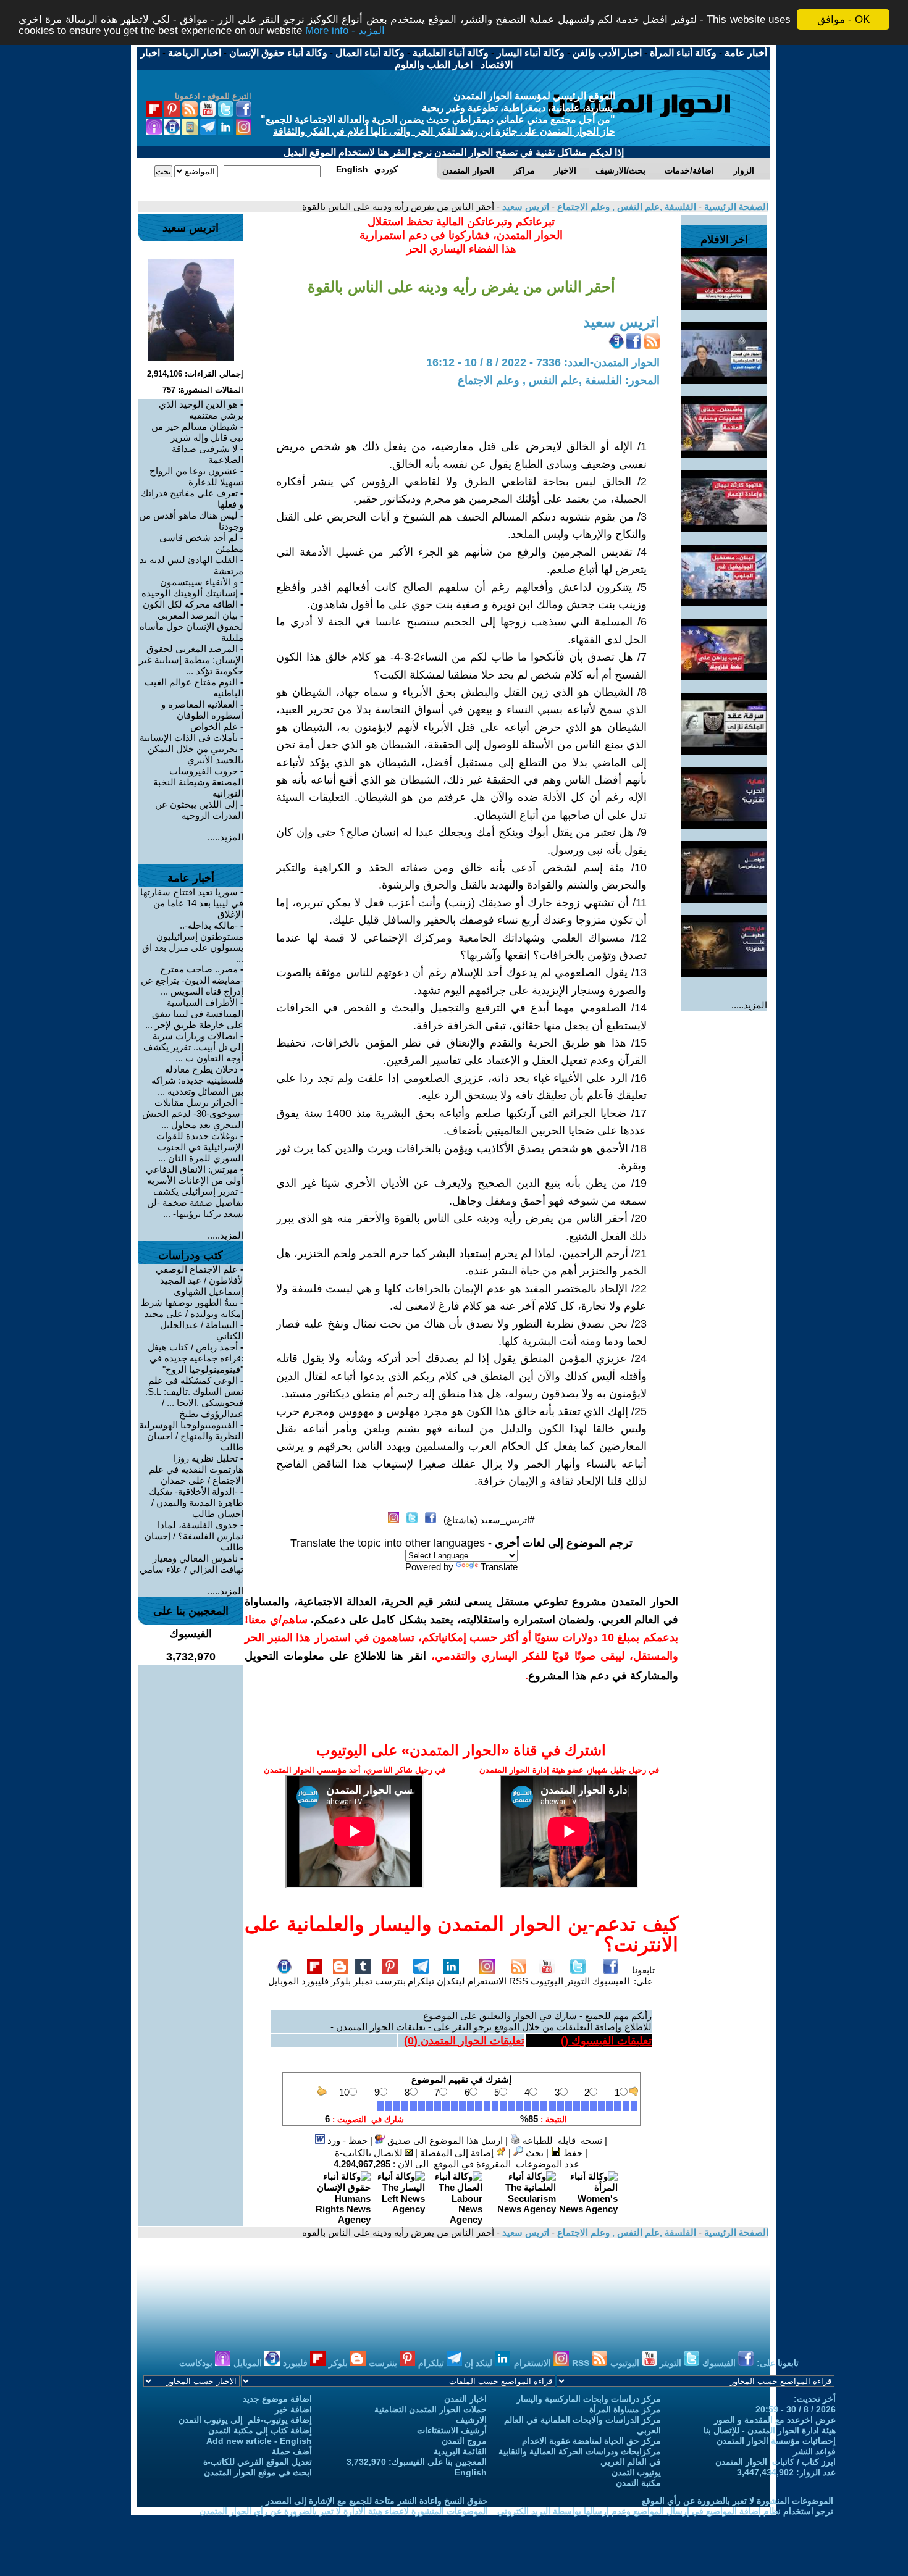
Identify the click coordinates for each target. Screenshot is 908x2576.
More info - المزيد (345, 31)
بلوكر (341, 1981)
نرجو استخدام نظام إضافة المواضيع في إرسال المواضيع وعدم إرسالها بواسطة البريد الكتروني (665, 2511)
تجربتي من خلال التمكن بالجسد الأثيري (195, 754)
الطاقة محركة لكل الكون (190, 604)
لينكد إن (480, 2363)
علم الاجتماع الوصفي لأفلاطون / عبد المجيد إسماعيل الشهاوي (200, 1280)
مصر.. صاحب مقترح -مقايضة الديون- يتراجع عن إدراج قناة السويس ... (192, 980)
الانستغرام (487, 1981)
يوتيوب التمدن (636, 2472)
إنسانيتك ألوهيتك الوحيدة (190, 593)
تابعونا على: (643, 1976)
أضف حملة (292, 2451)
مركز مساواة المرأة (625, 2409)
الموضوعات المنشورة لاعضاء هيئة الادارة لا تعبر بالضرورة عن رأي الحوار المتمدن (344, 2511)
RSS (519, 1981)
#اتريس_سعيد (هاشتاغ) (489, 1520)
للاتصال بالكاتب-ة (370, 2153)
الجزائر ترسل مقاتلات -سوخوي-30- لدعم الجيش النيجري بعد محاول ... (193, 1114)
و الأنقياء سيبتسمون (199, 582)
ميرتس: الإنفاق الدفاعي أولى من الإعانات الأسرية (195, 1175)
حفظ (572, 2153)
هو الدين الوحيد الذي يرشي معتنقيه (201, 410)
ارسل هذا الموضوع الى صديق (444, 2140)
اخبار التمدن (465, 2399)
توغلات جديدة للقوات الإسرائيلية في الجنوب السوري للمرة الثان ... (200, 1147)
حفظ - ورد (346, 2140)
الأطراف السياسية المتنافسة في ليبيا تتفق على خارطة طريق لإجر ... (194, 1014)
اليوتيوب (547, 1981)
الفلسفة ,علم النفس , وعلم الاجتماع (625, 207)
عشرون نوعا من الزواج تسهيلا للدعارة (196, 476)
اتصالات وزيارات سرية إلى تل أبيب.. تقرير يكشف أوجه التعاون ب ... (193, 1047)
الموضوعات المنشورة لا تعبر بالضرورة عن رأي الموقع (738, 2501)
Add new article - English (259, 2441)
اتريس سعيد (524, 207)
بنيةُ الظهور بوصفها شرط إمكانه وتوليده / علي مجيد (192, 1308)
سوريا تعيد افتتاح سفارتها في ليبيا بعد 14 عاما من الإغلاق (192, 903)
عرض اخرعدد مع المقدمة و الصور (775, 2420)
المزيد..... (749, 1005)
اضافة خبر (293, 2409)
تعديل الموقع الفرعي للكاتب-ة (258, 2462)
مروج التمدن (464, 2441)
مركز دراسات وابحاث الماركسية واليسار (589, 2399)
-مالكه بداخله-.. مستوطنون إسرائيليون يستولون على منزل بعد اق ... (193, 942)
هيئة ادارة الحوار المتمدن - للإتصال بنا (770, 2430)
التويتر (578, 1981)
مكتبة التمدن (638, 2483)
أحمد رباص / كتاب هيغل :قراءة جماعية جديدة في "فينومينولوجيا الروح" (195, 1358)
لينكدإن (451, 1981)
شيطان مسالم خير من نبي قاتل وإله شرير (197, 432)
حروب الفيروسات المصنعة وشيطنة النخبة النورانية (198, 782)
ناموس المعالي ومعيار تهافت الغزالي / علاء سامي (191, 1564)
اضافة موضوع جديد (277, 2399)
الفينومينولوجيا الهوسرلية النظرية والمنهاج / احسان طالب (191, 1436)
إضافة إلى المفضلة (458, 2153)
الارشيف (471, 2420)
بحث (533, 2153)
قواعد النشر (814, 2451)
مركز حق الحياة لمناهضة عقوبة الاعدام (591, 2441)
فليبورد (315, 1981)
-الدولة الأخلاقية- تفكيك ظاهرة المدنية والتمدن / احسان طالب (196, 1503)
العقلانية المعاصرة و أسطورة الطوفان (202, 710)
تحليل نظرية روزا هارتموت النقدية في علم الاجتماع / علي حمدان (196, 1469)
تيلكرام (421, 1981)
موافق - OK (843, 19)
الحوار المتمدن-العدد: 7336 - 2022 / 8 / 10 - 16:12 (543, 362)
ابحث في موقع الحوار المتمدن (258, 2472)
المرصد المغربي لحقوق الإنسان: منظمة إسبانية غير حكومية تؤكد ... (191, 660)
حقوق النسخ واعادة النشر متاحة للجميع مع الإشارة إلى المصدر (377, 2501)
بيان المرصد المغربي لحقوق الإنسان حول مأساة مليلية (191, 626)
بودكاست (197, 2363)
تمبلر (363, 1981)
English (471, 2472)
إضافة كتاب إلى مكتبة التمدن (260, 2430)
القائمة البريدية (460, 2451)
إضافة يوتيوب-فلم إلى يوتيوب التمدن (245, 2420)
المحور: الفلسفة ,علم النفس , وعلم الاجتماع (559, 380)
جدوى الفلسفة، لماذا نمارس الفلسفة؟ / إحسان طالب (194, 1536)
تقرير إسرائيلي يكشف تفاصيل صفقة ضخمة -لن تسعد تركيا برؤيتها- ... (195, 1202)
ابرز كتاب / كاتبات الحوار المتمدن (776, 2462)
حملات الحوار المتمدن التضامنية (431, 2409)
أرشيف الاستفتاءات (452, 2430)
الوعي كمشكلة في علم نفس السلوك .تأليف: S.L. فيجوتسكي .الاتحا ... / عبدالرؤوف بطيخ (194, 1397)
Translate (499, 1567)
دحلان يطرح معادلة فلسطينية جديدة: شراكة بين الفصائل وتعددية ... (197, 1080)
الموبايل (284, 1981)
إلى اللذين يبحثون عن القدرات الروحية (199, 810)
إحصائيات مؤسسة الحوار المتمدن (776, 2441)
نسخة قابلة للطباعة (561, 2140)
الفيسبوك (611, 1981)
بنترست (390, 1981)
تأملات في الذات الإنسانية (189, 738)
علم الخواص (214, 726)
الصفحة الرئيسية (735, 207)
